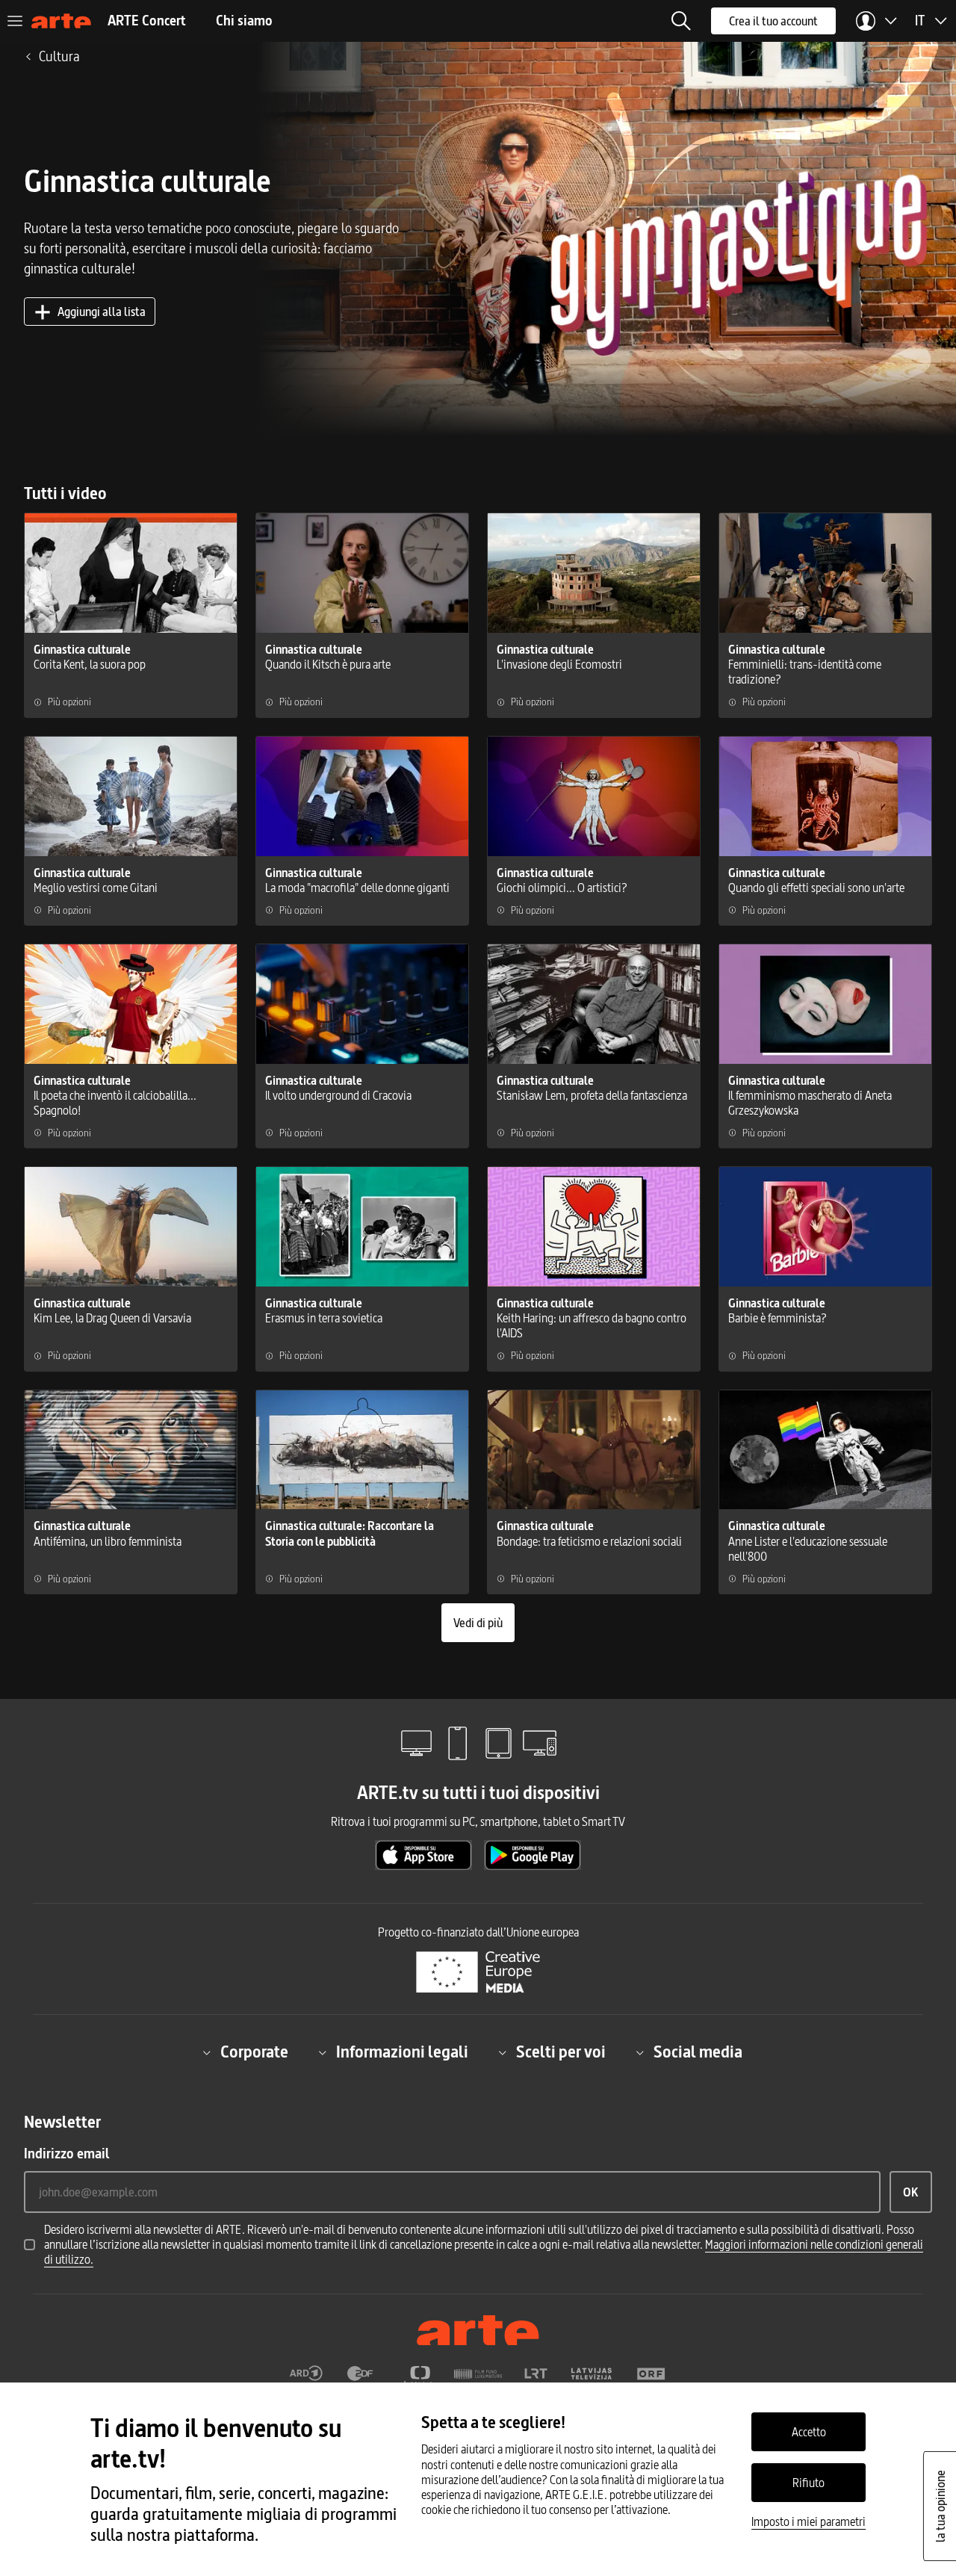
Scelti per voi (561, 2052)
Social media (698, 2052)
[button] (681, 21)
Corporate (254, 2052)
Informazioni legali (402, 2052)
